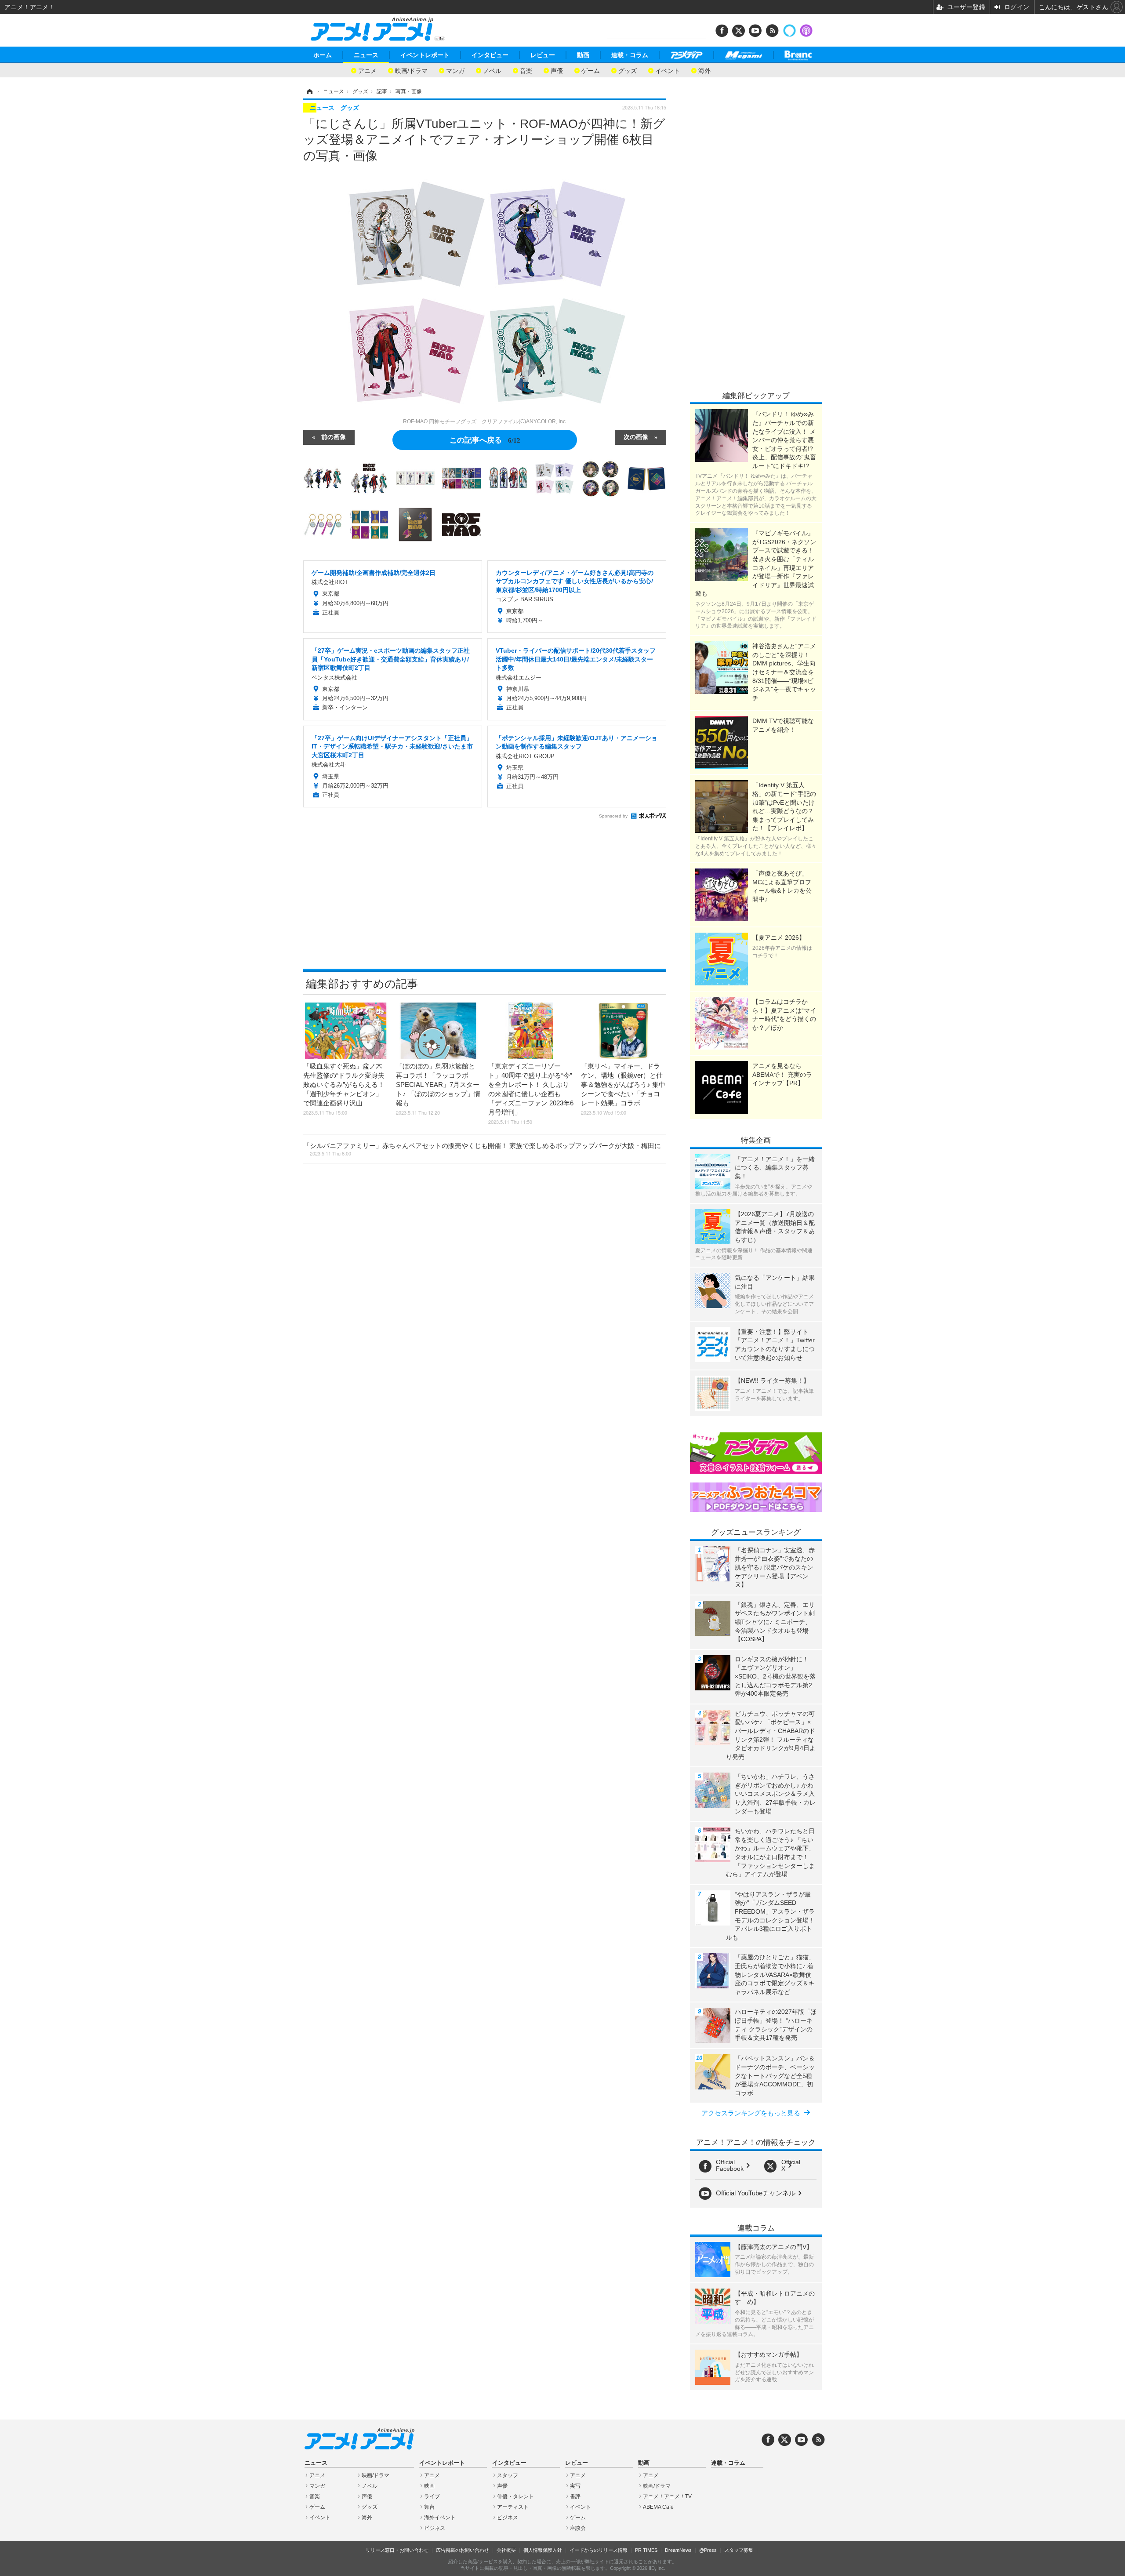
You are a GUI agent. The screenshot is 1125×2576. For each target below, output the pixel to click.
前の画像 (334, 436)
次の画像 (636, 436)
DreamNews (678, 2550)
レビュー (543, 55)
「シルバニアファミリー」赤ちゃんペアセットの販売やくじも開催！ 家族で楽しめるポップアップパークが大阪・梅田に (482, 1149)
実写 (575, 2486)
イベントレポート (425, 55)
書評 (575, 2496)
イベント (668, 70)
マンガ (455, 70)
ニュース (366, 55)
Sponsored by (613, 816)
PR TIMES (646, 2550)
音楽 (526, 70)
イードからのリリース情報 (599, 2550)
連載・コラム (630, 55)
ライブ (432, 2496)
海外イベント (440, 2518)
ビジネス (435, 2528)
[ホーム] (309, 91)
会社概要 (506, 2550)
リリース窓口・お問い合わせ (397, 2550)
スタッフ (508, 2475)
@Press (708, 2550)
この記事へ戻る (485, 439)
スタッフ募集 (739, 2550)
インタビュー (490, 55)
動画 (583, 55)
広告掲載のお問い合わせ (463, 2550)
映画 (429, 2486)
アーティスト (513, 2507)
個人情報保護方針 (543, 2550)
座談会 (578, 2528)
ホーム (323, 55)
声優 (557, 70)
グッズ (628, 70)
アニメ (367, 70)
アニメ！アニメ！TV (667, 2496)
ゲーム (591, 70)
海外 (704, 70)
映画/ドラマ (411, 70)
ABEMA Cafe (658, 2507)
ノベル (492, 70)
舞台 (429, 2507)
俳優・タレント (515, 2496)
